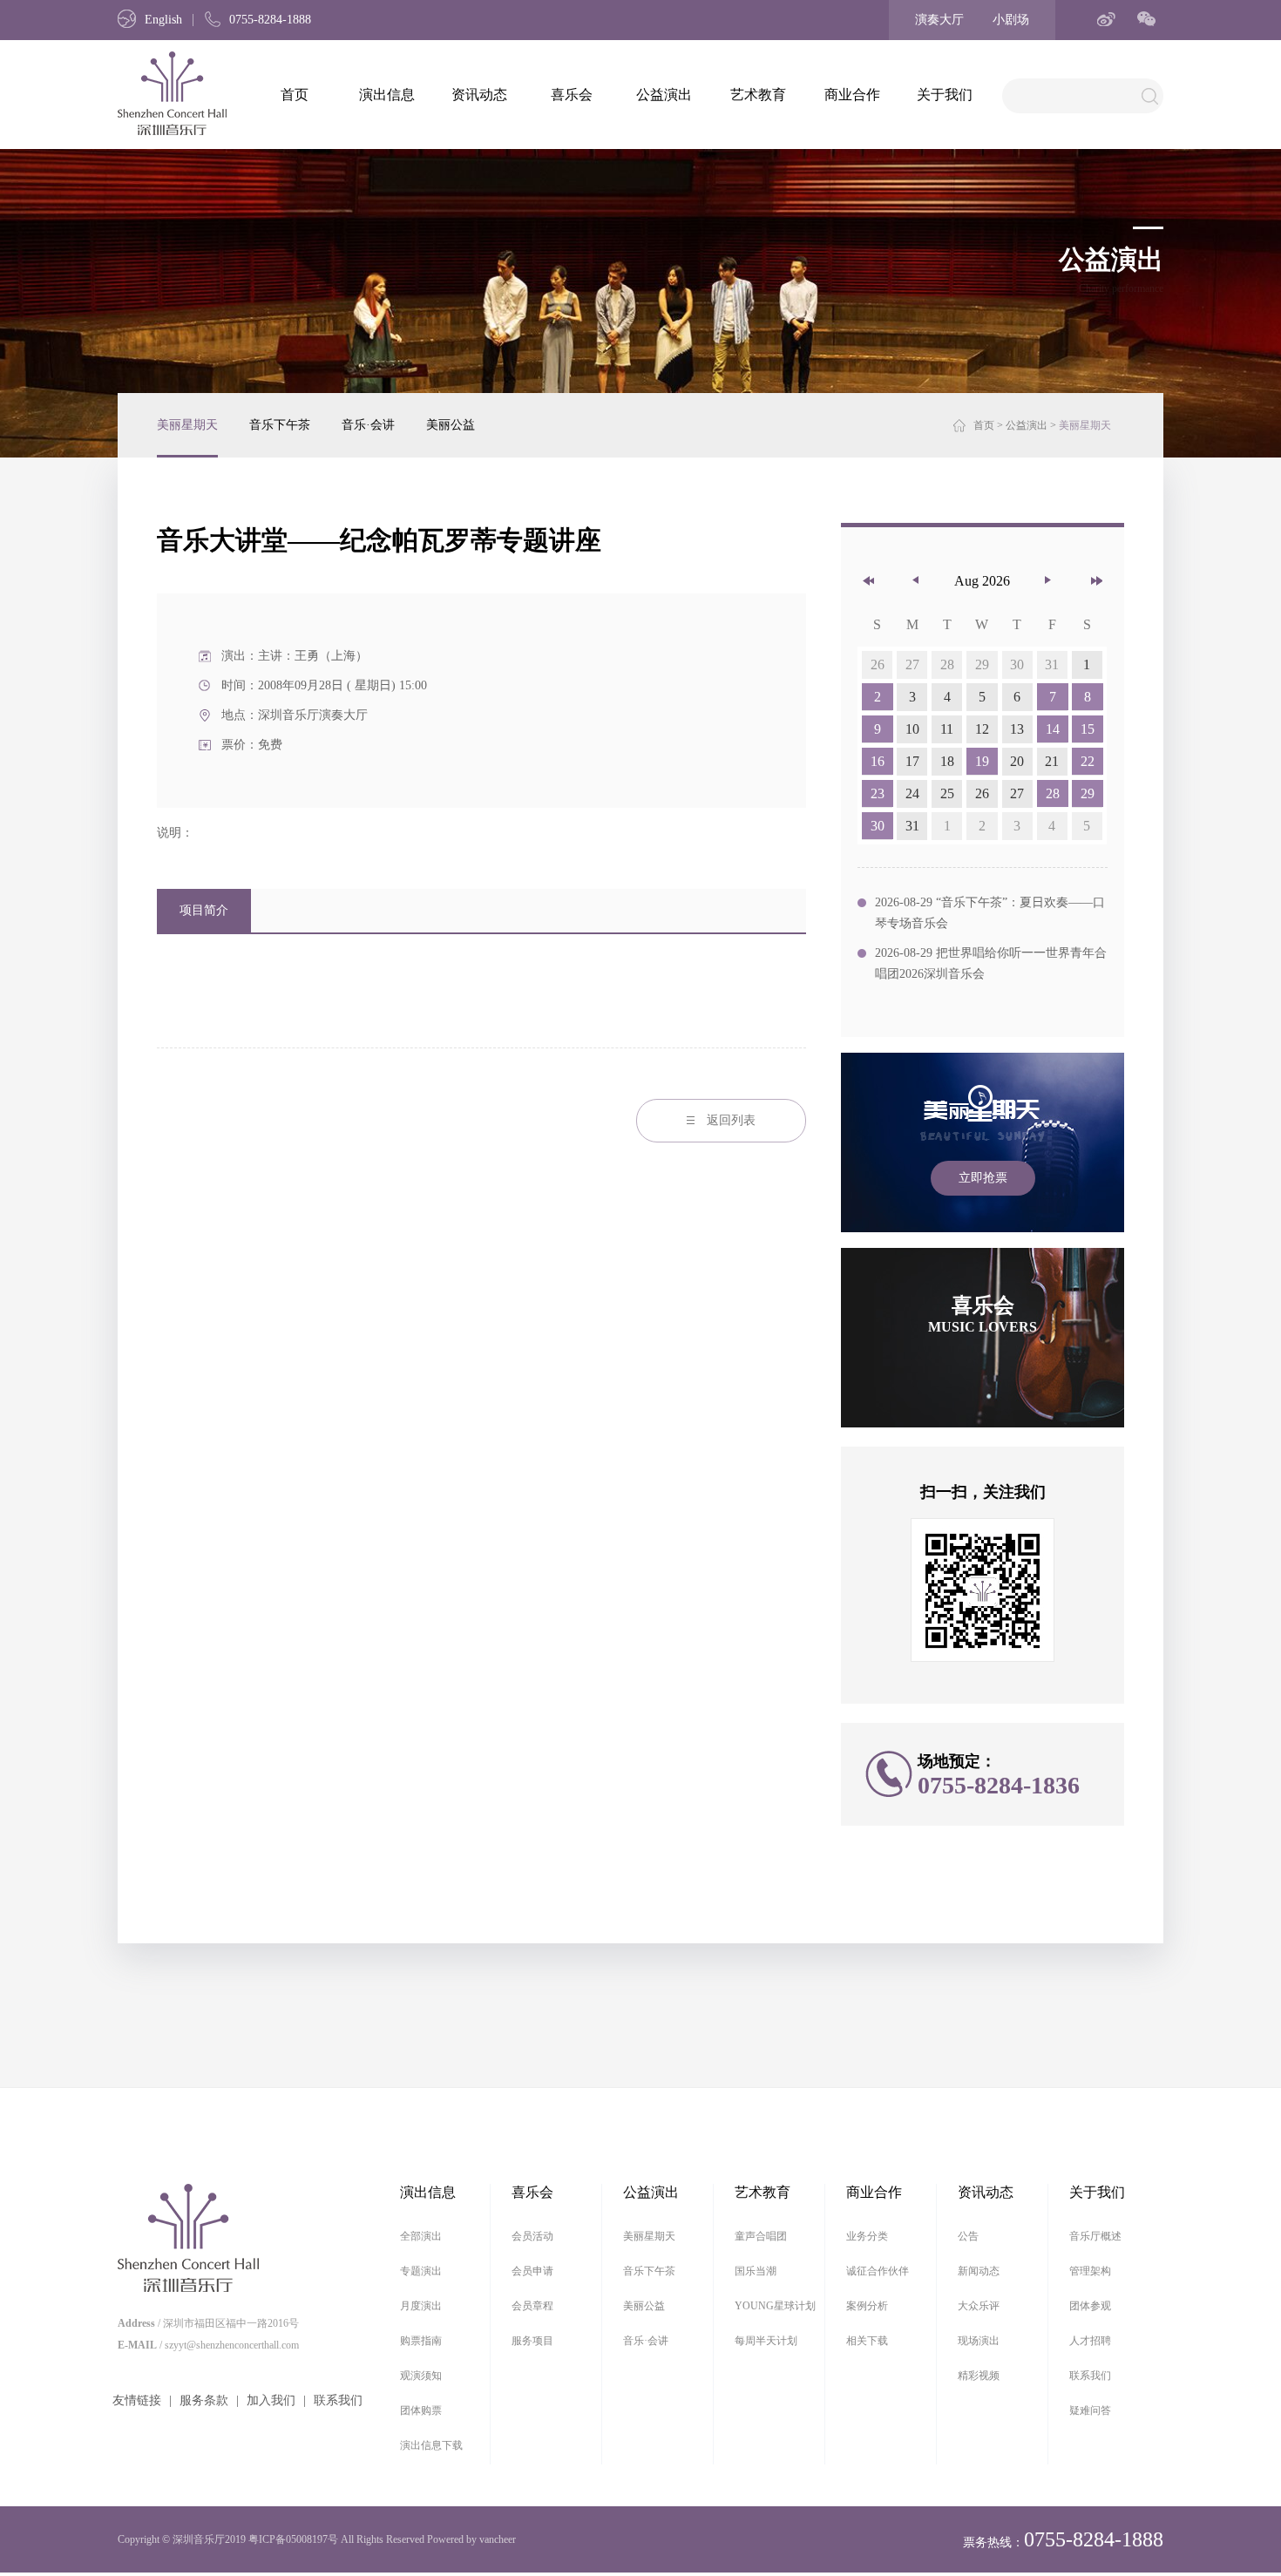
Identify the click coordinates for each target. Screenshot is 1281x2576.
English (163, 20)
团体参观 (1090, 2306)
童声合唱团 (761, 2236)
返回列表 (731, 1120)
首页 (295, 95)
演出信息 (387, 95)
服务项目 (532, 2341)
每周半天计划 (766, 2341)
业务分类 (867, 2236)
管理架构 (1090, 2271)
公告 (968, 2236)
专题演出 (421, 2271)
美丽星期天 (187, 425)
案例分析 (867, 2306)
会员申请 (532, 2271)
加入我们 (271, 2400)
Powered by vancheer (471, 2539)
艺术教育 (758, 95)
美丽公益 (451, 425)
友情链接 (137, 2400)
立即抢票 (983, 1178)
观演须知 (421, 2376)
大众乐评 (979, 2306)
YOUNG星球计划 (775, 2306)
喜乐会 (572, 95)
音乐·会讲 (368, 425)
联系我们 (338, 2400)
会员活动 (532, 2236)
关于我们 (945, 95)
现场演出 (979, 2341)
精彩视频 (979, 2376)
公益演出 (664, 95)
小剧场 (1011, 20)
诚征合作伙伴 (878, 2271)
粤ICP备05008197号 (293, 2539)
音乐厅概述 (1095, 2236)
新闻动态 (979, 2271)
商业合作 (852, 95)
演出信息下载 (431, 2445)
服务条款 (204, 2400)
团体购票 (421, 2410)
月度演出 (421, 2306)
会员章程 (532, 2306)
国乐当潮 (756, 2271)
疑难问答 (1090, 2410)
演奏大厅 (939, 20)
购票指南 (421, 2341)
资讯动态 (479, 95)
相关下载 (867, 2341)
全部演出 (421, 2236)
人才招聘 (1090, 2341)
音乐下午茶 (280, 425)
